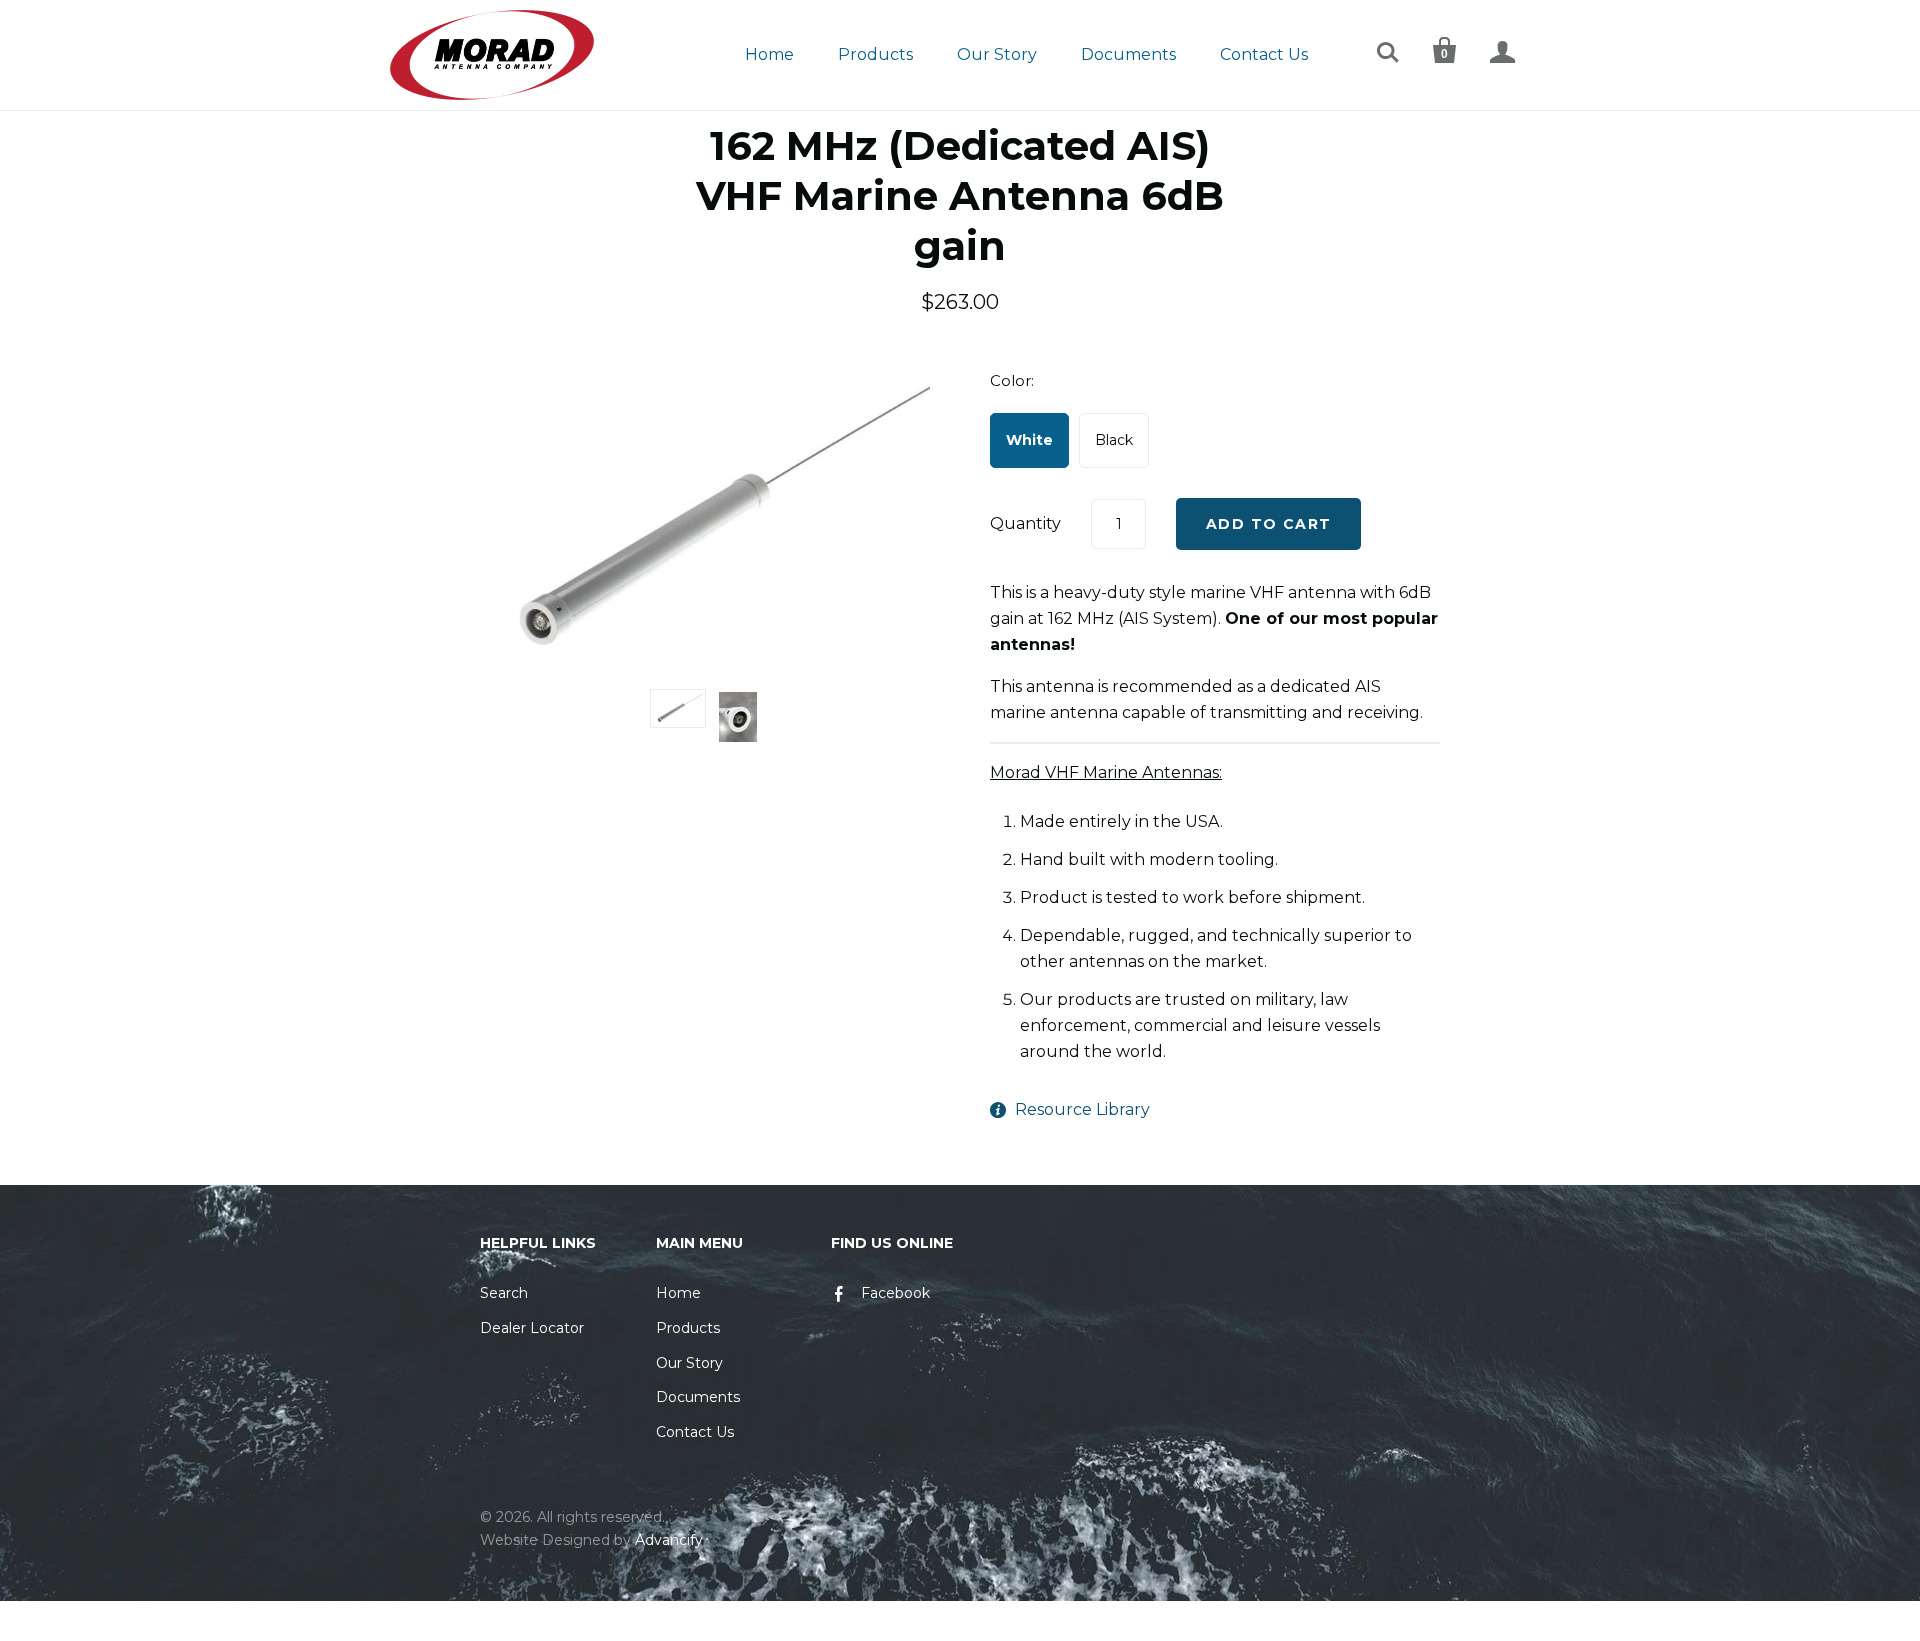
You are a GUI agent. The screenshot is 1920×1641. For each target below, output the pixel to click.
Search (504, 1293)
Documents (1128, 54)
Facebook (895, 1293)
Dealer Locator (532, 1328)
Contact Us (1264, 54)
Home (769, 54)
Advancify (669, 1540)
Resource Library (1082, 1109)
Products (875, 54)
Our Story (997, 54)
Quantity (1025, 523)
